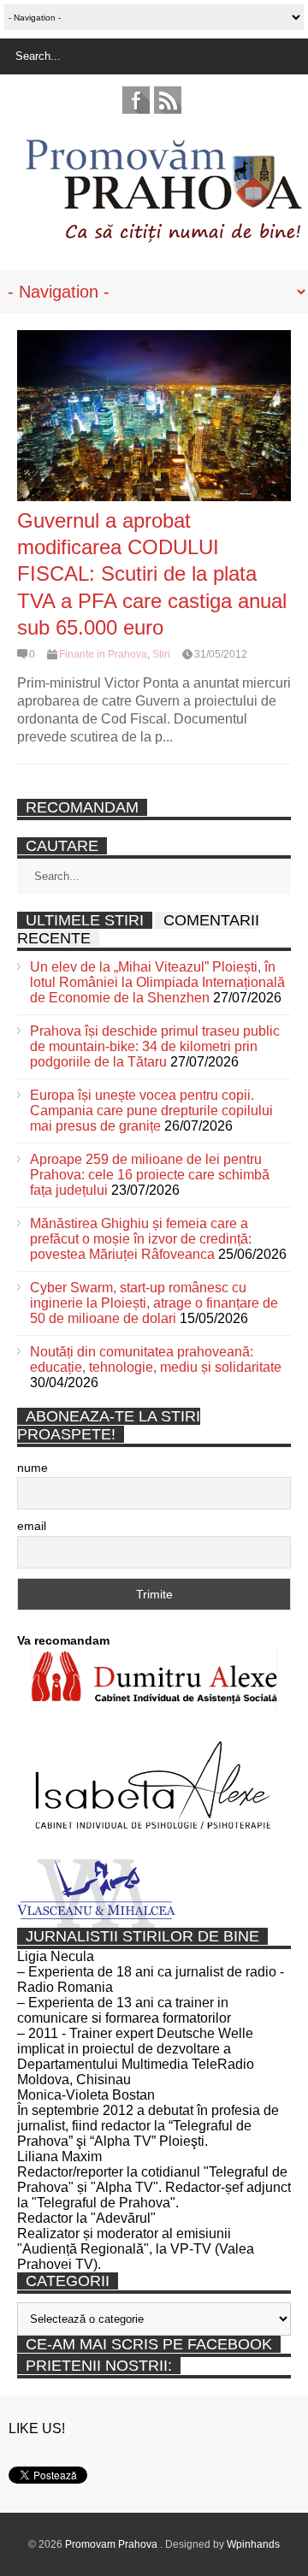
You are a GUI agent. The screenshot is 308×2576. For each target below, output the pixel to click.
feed (168, 100)
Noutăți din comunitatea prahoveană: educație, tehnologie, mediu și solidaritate (156, 1359)
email (32, 1526)
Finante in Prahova (103, 654)
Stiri (161, 654)
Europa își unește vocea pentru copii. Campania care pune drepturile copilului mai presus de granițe (151, 1111)
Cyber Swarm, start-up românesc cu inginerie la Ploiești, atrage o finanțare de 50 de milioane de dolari (154, 1303)
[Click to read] (154, 416)
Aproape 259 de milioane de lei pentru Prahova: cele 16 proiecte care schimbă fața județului (150, 1175)
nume (33, 1468)
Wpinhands (253, 2544)
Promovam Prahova (113, 2544)
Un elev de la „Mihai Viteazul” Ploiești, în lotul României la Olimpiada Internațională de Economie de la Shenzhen (157, 982)
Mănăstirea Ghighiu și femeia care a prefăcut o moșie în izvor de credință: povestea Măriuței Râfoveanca (141, 1239)
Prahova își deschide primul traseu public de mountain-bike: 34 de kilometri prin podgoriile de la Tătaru (155, 1046)
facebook (136, 100)
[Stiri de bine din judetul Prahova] (163, 237)
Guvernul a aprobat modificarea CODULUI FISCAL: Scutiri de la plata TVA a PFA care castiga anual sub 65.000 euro (152, 574)
